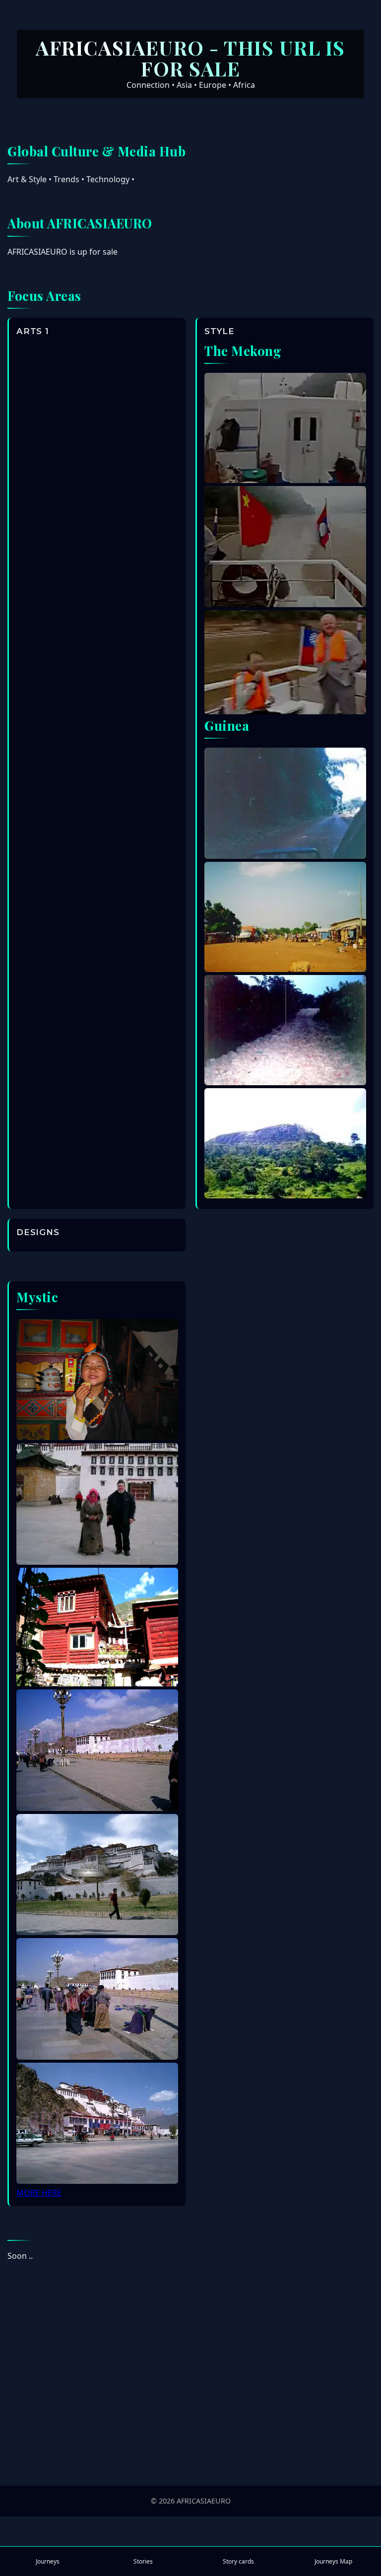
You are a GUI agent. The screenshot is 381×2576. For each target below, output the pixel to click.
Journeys (48, 2561)
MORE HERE (39, 2193)
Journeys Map (333, 2561)
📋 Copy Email (191, 2447)
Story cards (238, 2561)
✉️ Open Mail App (191, 2419)
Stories (143, 2561)
